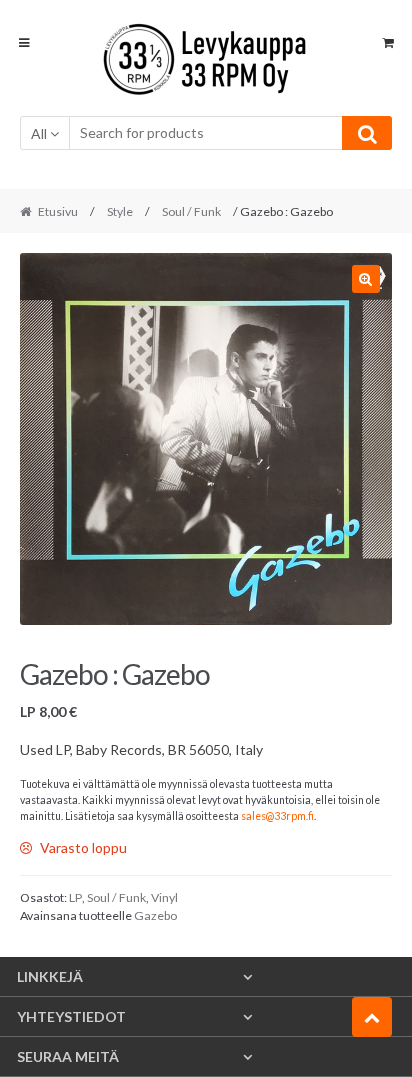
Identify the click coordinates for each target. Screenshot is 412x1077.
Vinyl (164, 897)
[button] (366, 279)
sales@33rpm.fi (277, 816)
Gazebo (155, 915)
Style (120, 211)
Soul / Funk (191, 211)
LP (75, 897)
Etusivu (58, 211)
